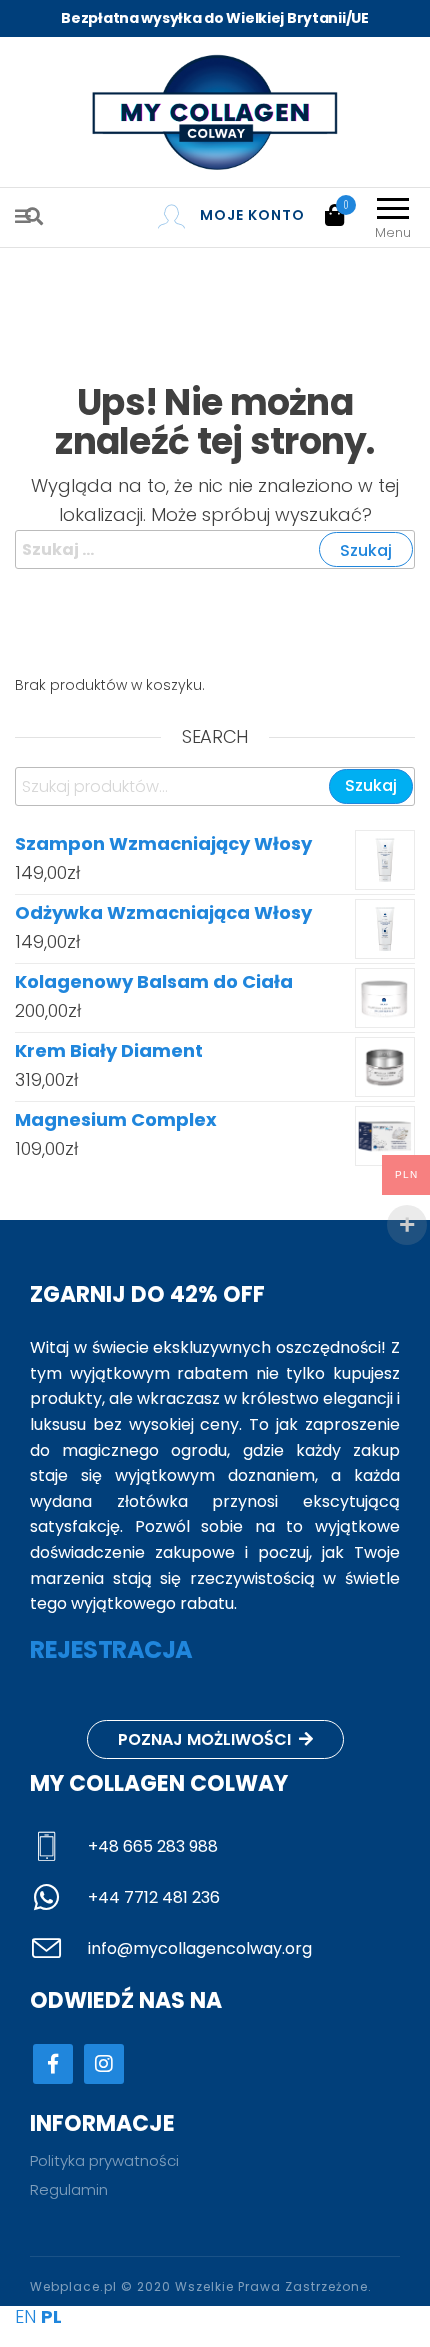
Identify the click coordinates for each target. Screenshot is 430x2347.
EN (25, 2316)
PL (51, 2316)
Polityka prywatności (104, 2160)
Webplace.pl (73, 2286)
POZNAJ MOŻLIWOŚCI (206, 1739)
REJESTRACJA (111, 1649)
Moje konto (252, 215)
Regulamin (69, 2189)
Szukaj (371, 785)
